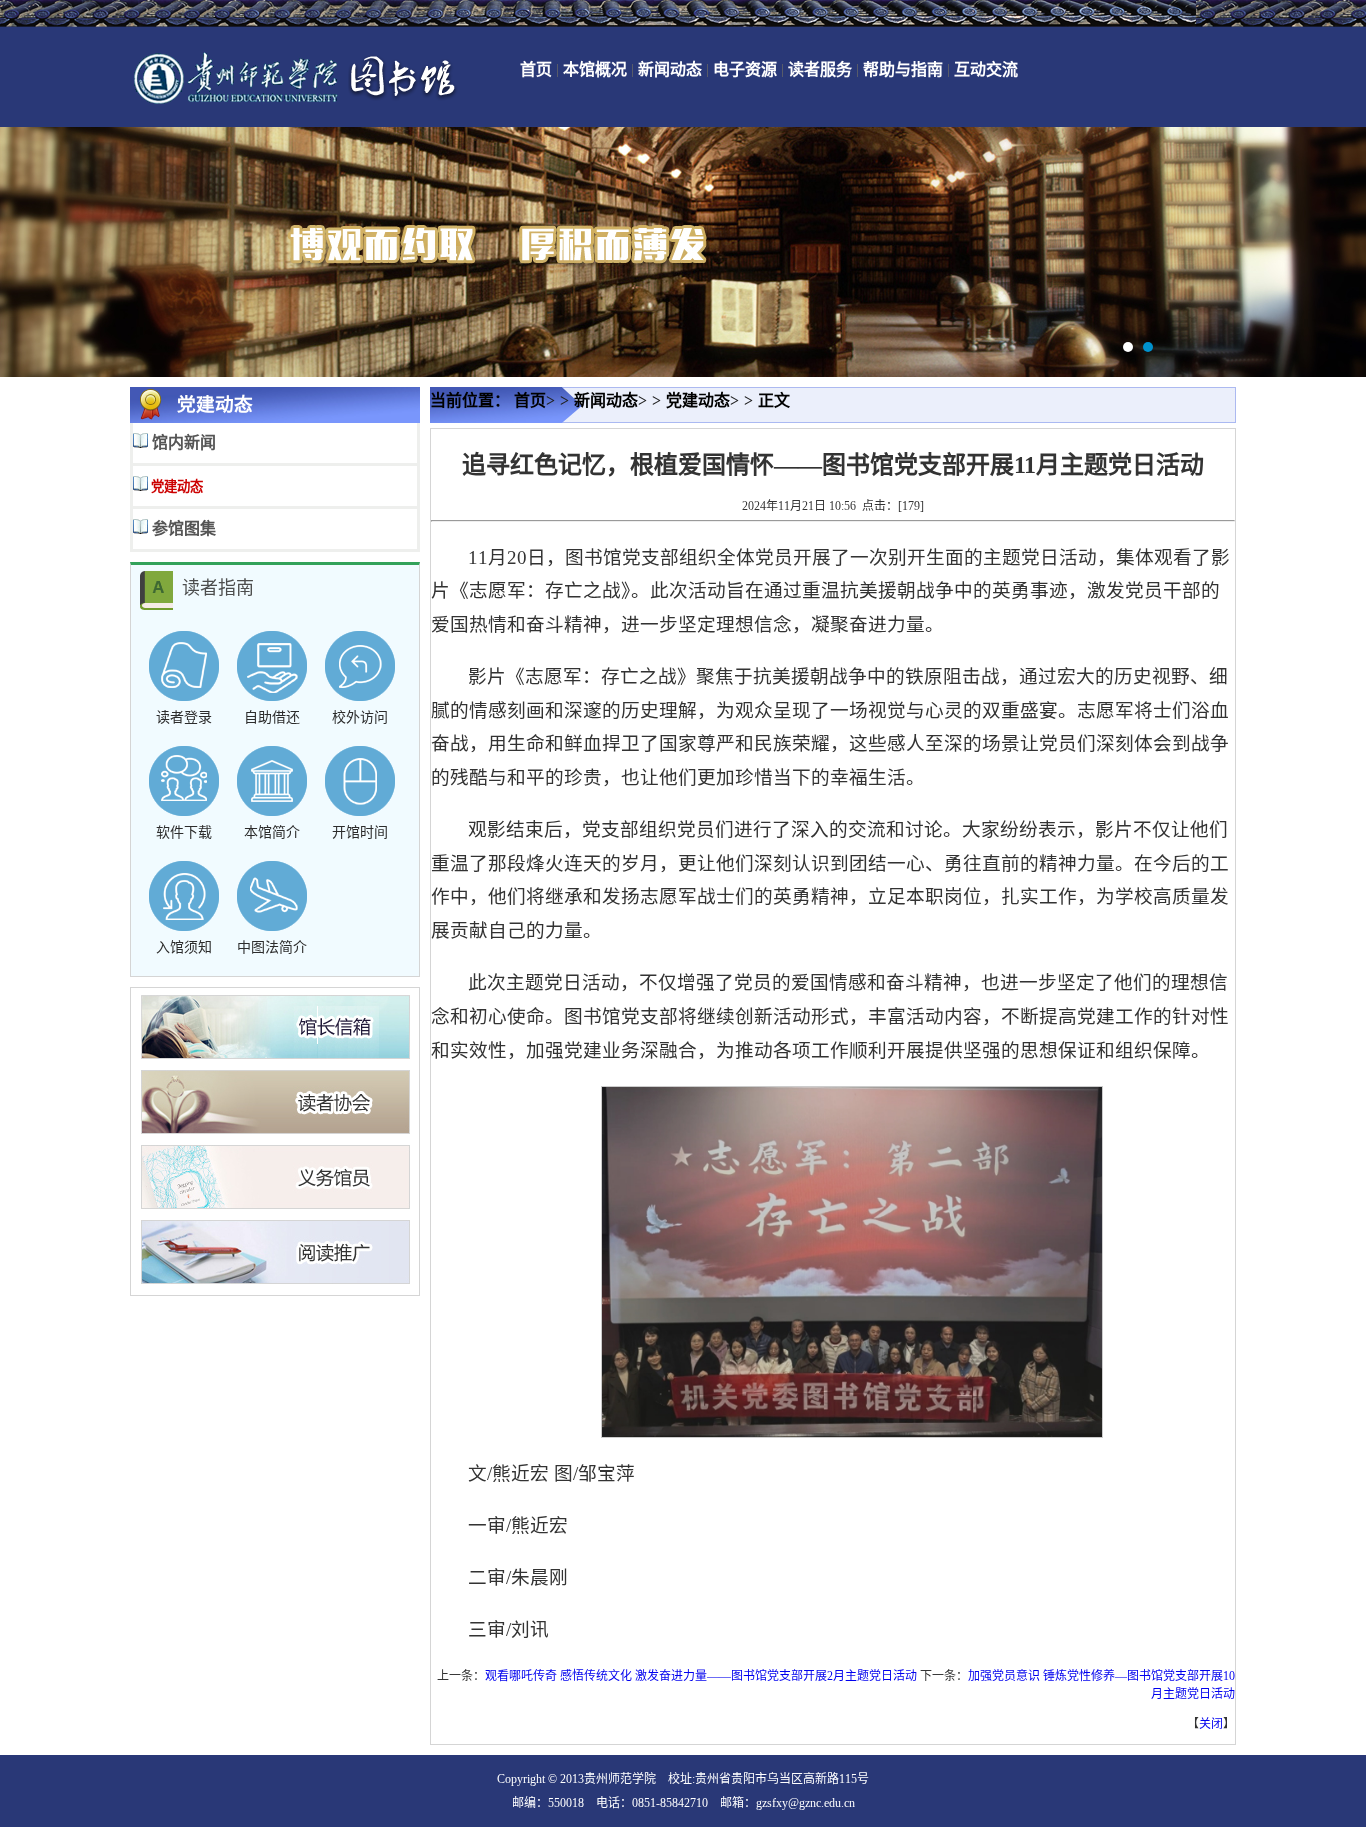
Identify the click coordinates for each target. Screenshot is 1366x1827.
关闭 (1211, 1724)
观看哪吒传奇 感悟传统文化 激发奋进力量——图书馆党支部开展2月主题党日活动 (701, 1676)
